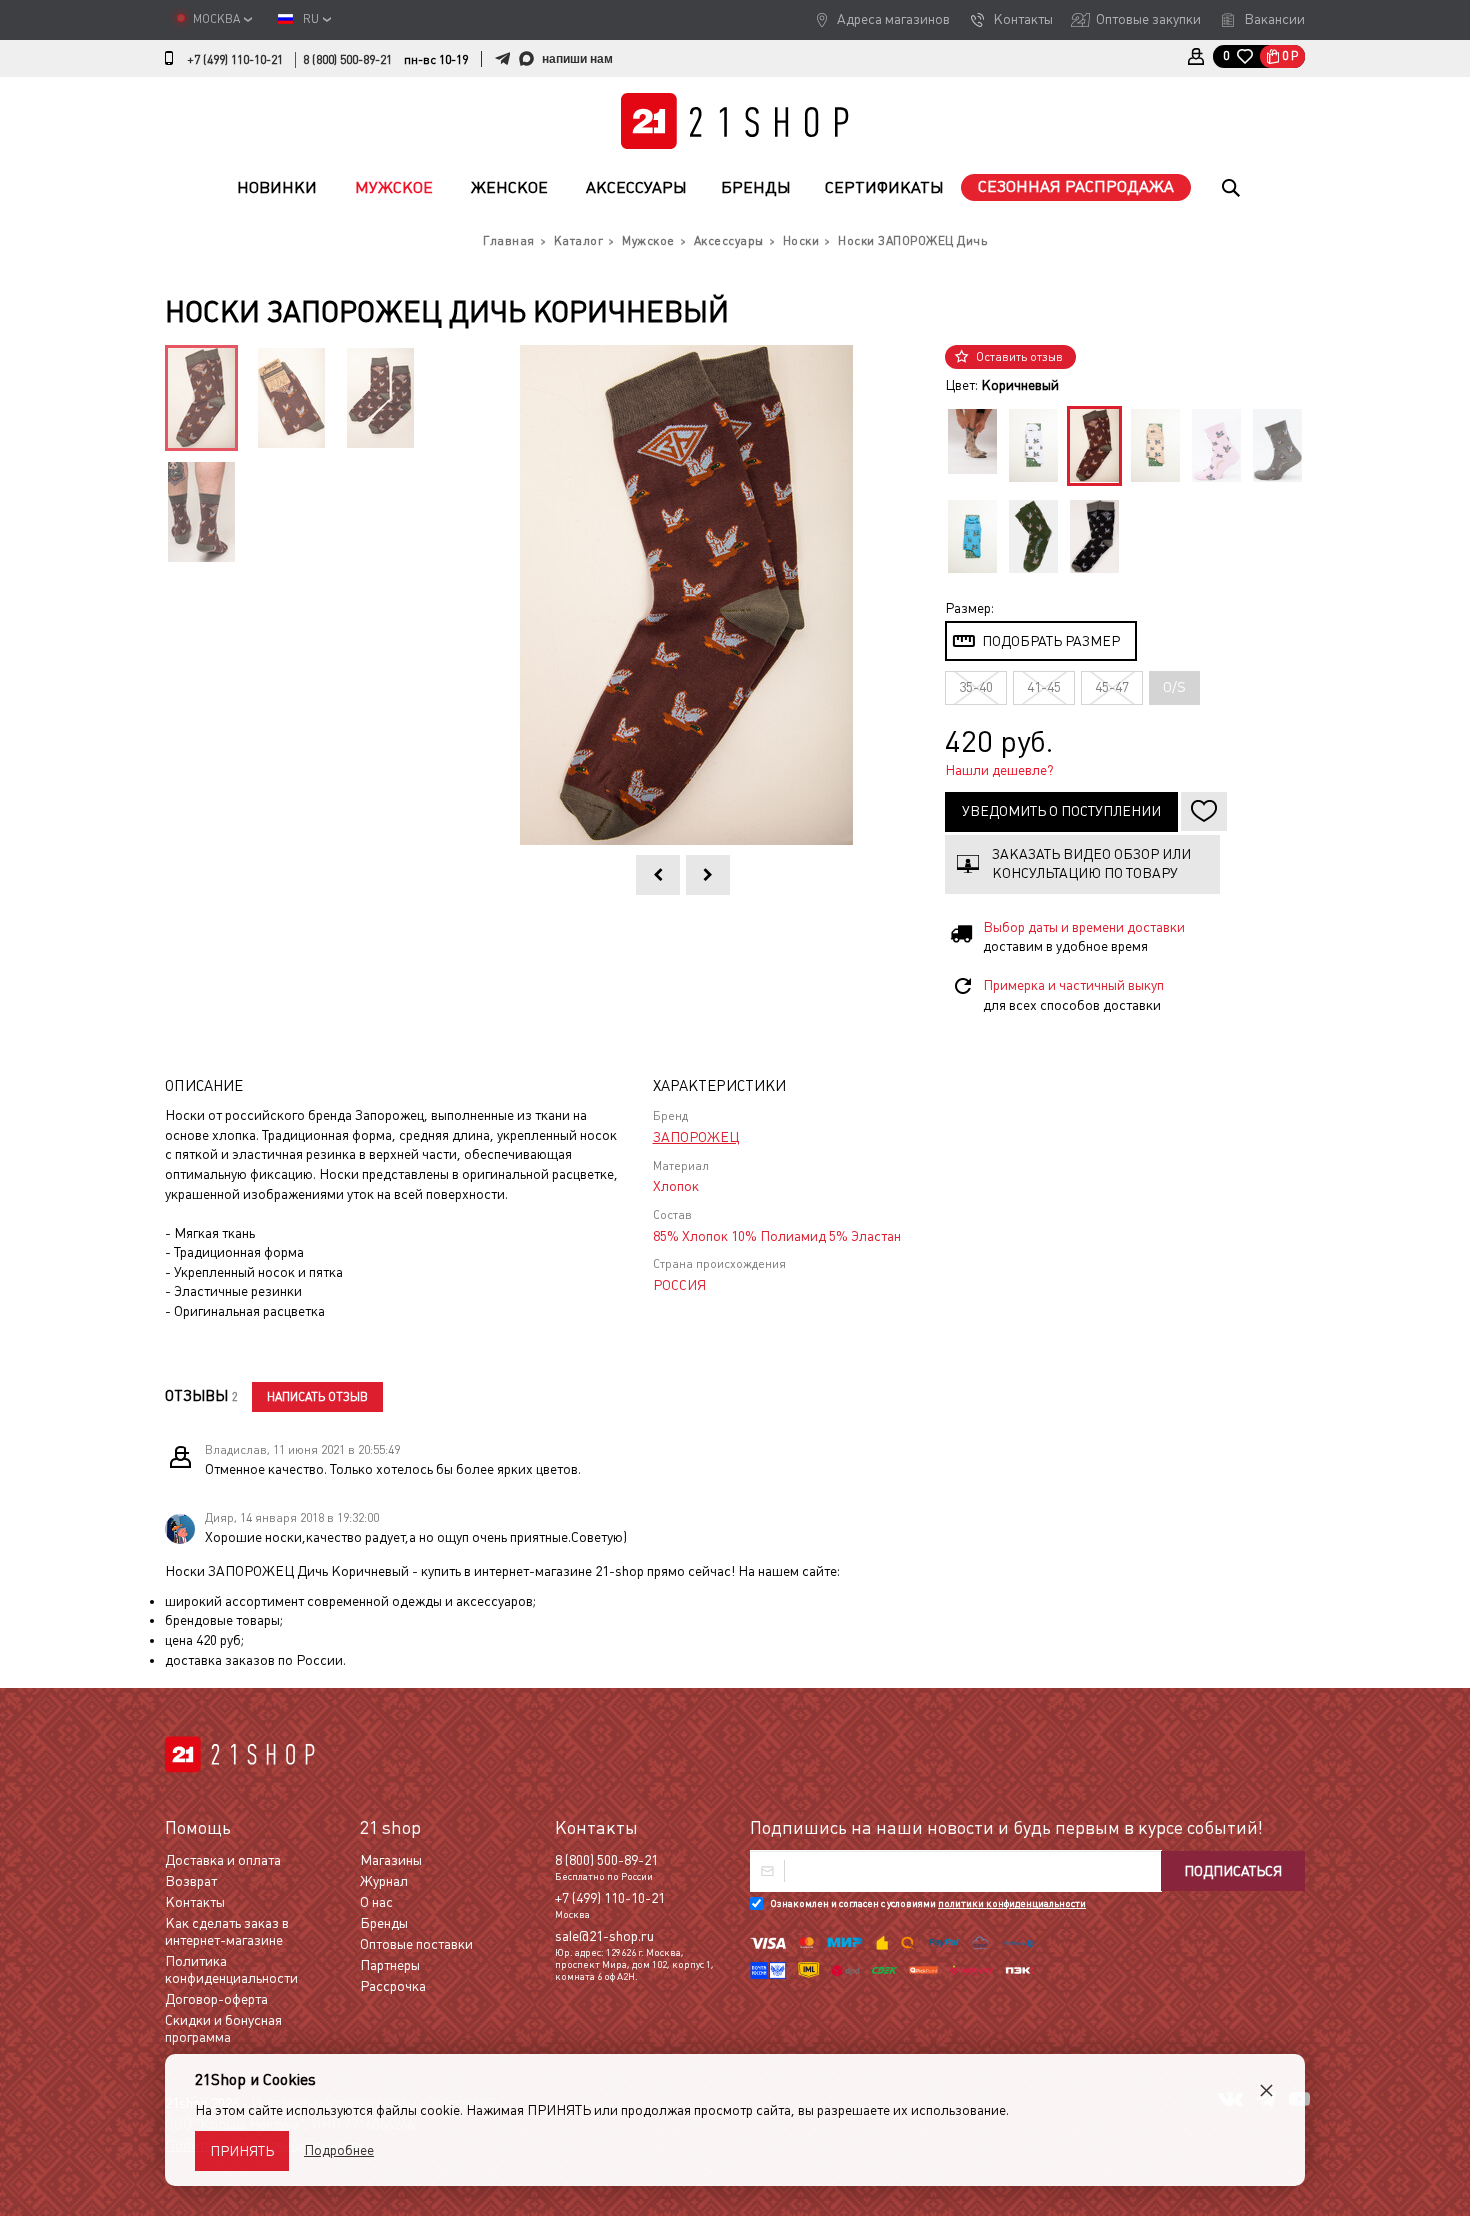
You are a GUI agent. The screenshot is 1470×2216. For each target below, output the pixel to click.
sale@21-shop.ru (604, 1936)
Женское (509, 187)
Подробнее (339, 2150)
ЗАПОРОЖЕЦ (696, 1137)
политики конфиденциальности (1012, 1903)
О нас (376, 1902)
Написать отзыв (317, 1397)
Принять (242, 2151)
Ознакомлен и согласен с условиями (928, 1903)
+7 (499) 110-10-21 (235, 60)
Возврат (191, 1881)
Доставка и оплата (223, 1860)
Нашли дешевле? (999, 770)
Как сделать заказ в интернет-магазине (227, 1931)
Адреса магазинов (893, 19)
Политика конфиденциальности (231, 1969)
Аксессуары (636, 187)
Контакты (1023, 19)
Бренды (756, 187)
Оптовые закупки (1148, 19)
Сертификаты (884, 187)
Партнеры (390, 1965)
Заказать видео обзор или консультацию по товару (1091, 864)
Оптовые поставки (416, 1944)
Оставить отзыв (1019, 357)
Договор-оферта (216, 1999)
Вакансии (1274, 19)
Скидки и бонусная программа (223, 2028)
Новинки (277, 187)
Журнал (384, 1881)
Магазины (391, 1860)
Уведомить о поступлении (1061, 811)
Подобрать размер (1051, 641)
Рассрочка (393, 1986)
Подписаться (1233, 1871)
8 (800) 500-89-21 (347, 60)
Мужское (394, 187)
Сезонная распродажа (1076, 186)
